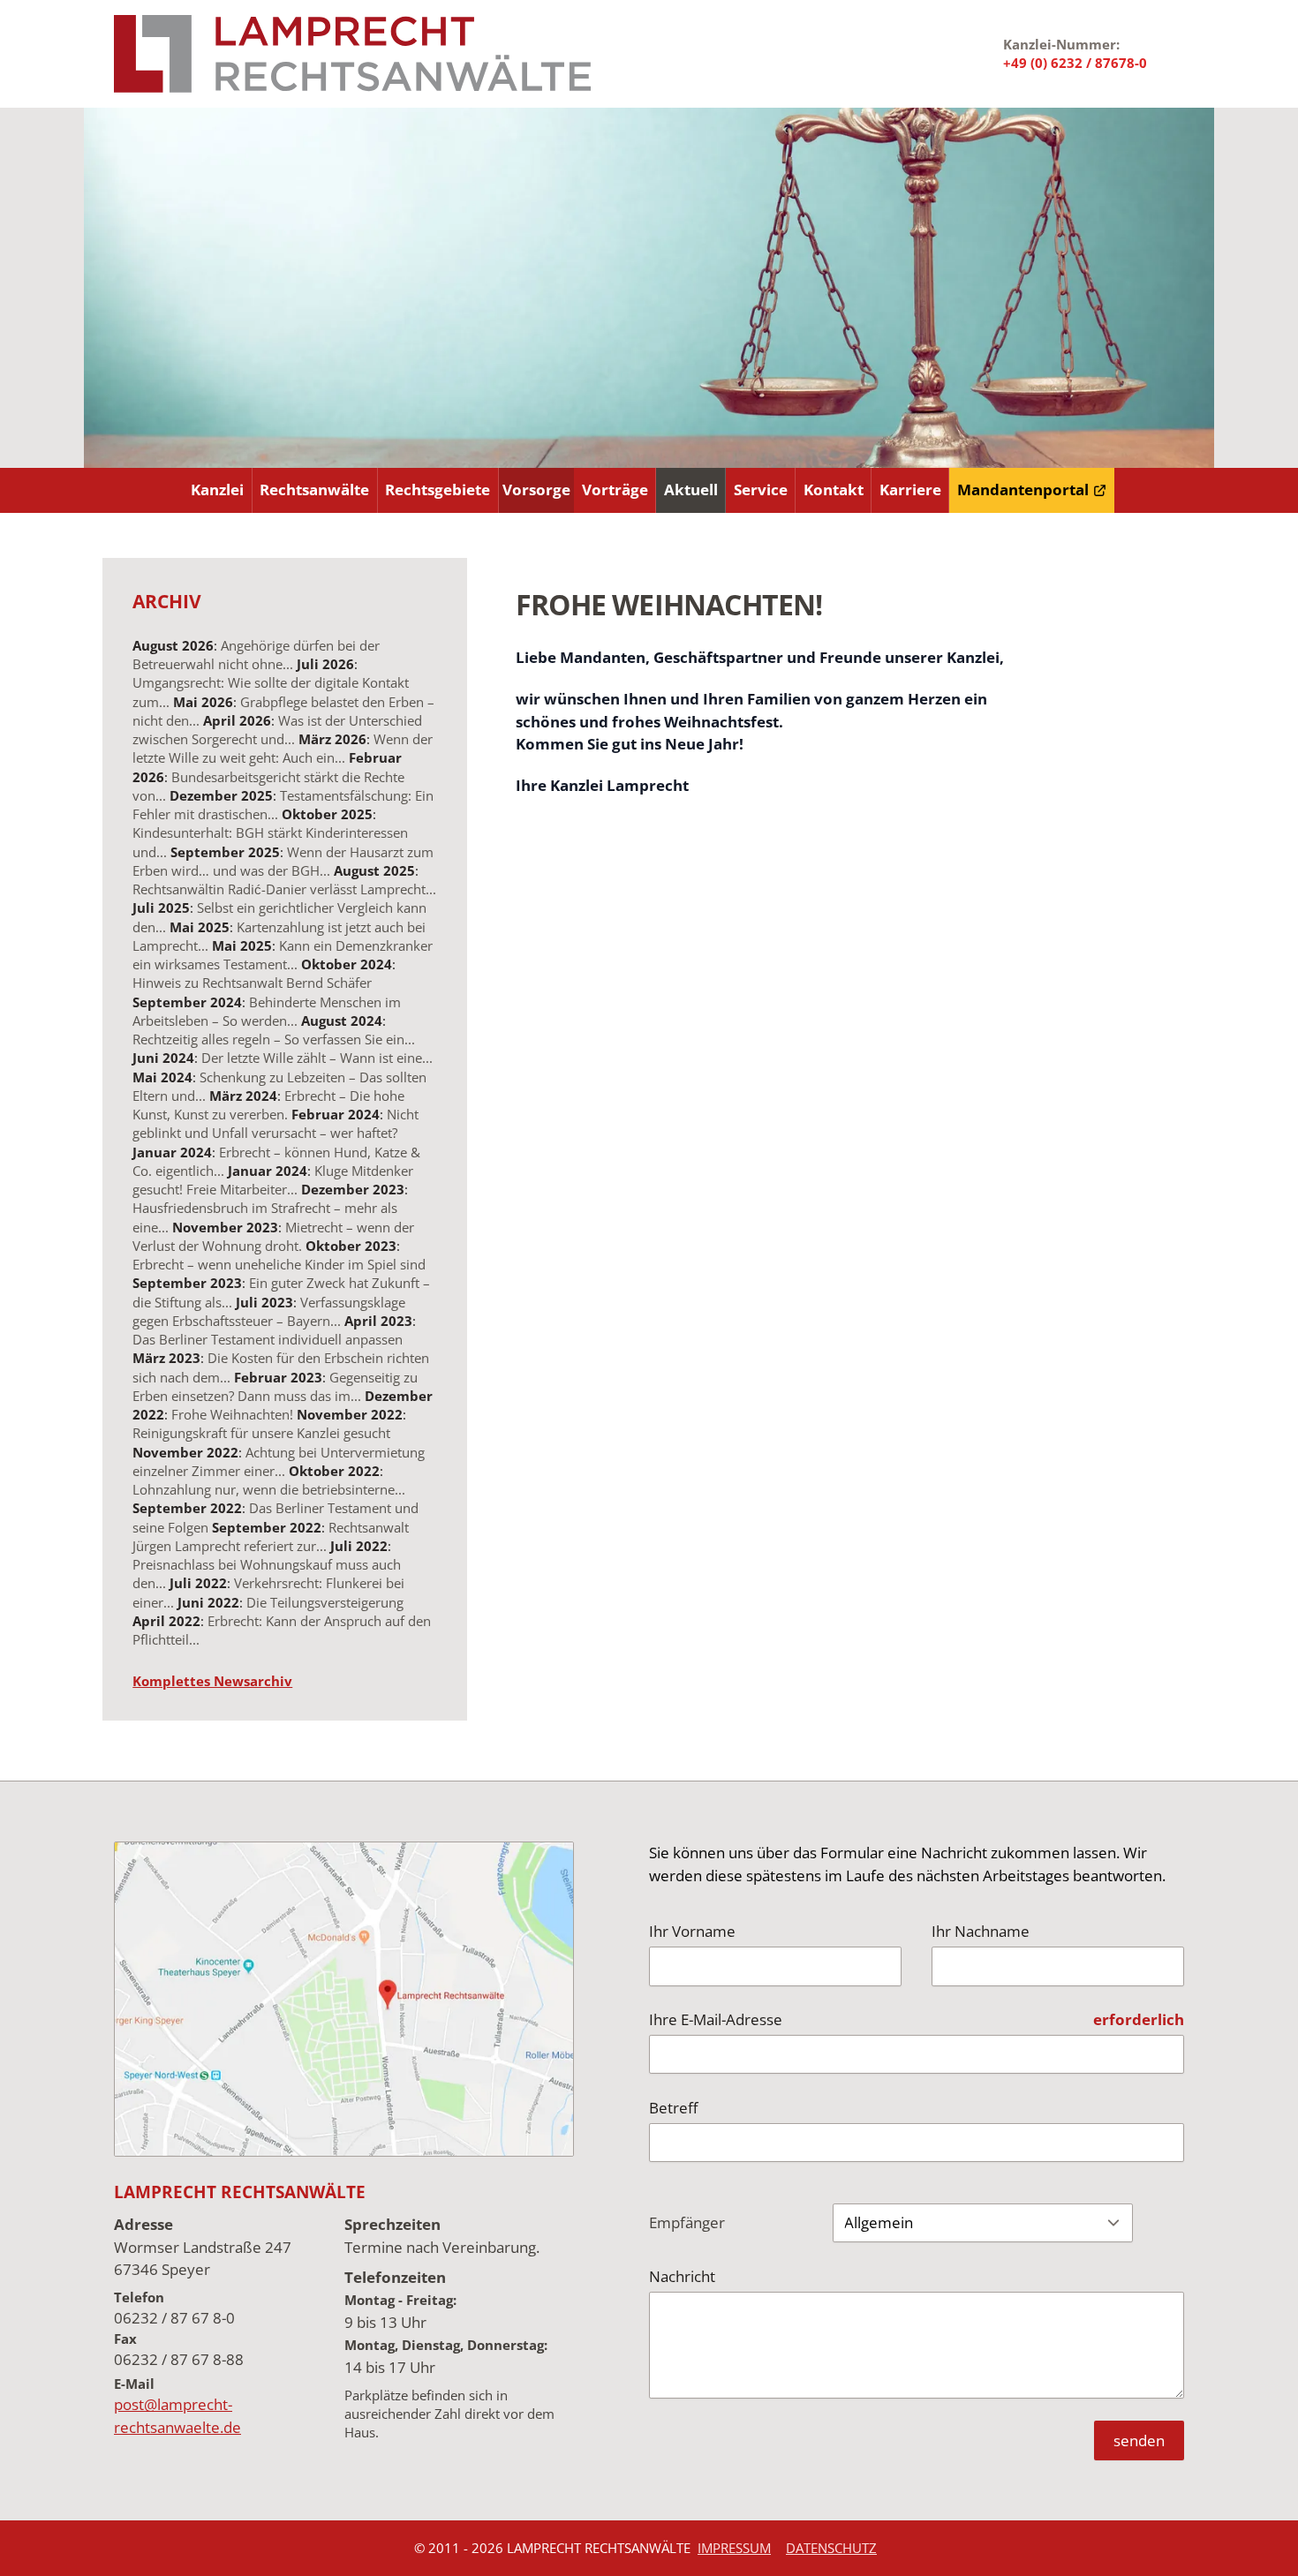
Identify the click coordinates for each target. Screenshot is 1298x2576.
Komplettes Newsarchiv (212, 1681)
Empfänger (687, 2222)
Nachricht (682, 2276)
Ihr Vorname (692, 1931)
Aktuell (691, 490)
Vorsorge (536, 490)
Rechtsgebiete (438, 490)
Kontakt (834, 490)
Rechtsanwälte (314, 490)
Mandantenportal (1023, 490)
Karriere (910, 490)
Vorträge (615, 490)
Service (761, 490)
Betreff (673, 2108)
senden (1139, 2440)
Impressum (734, 2548)
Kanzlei (217, 490)
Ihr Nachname (981, 1931)
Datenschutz (831, 2548)
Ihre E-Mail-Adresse (716, 2019)
